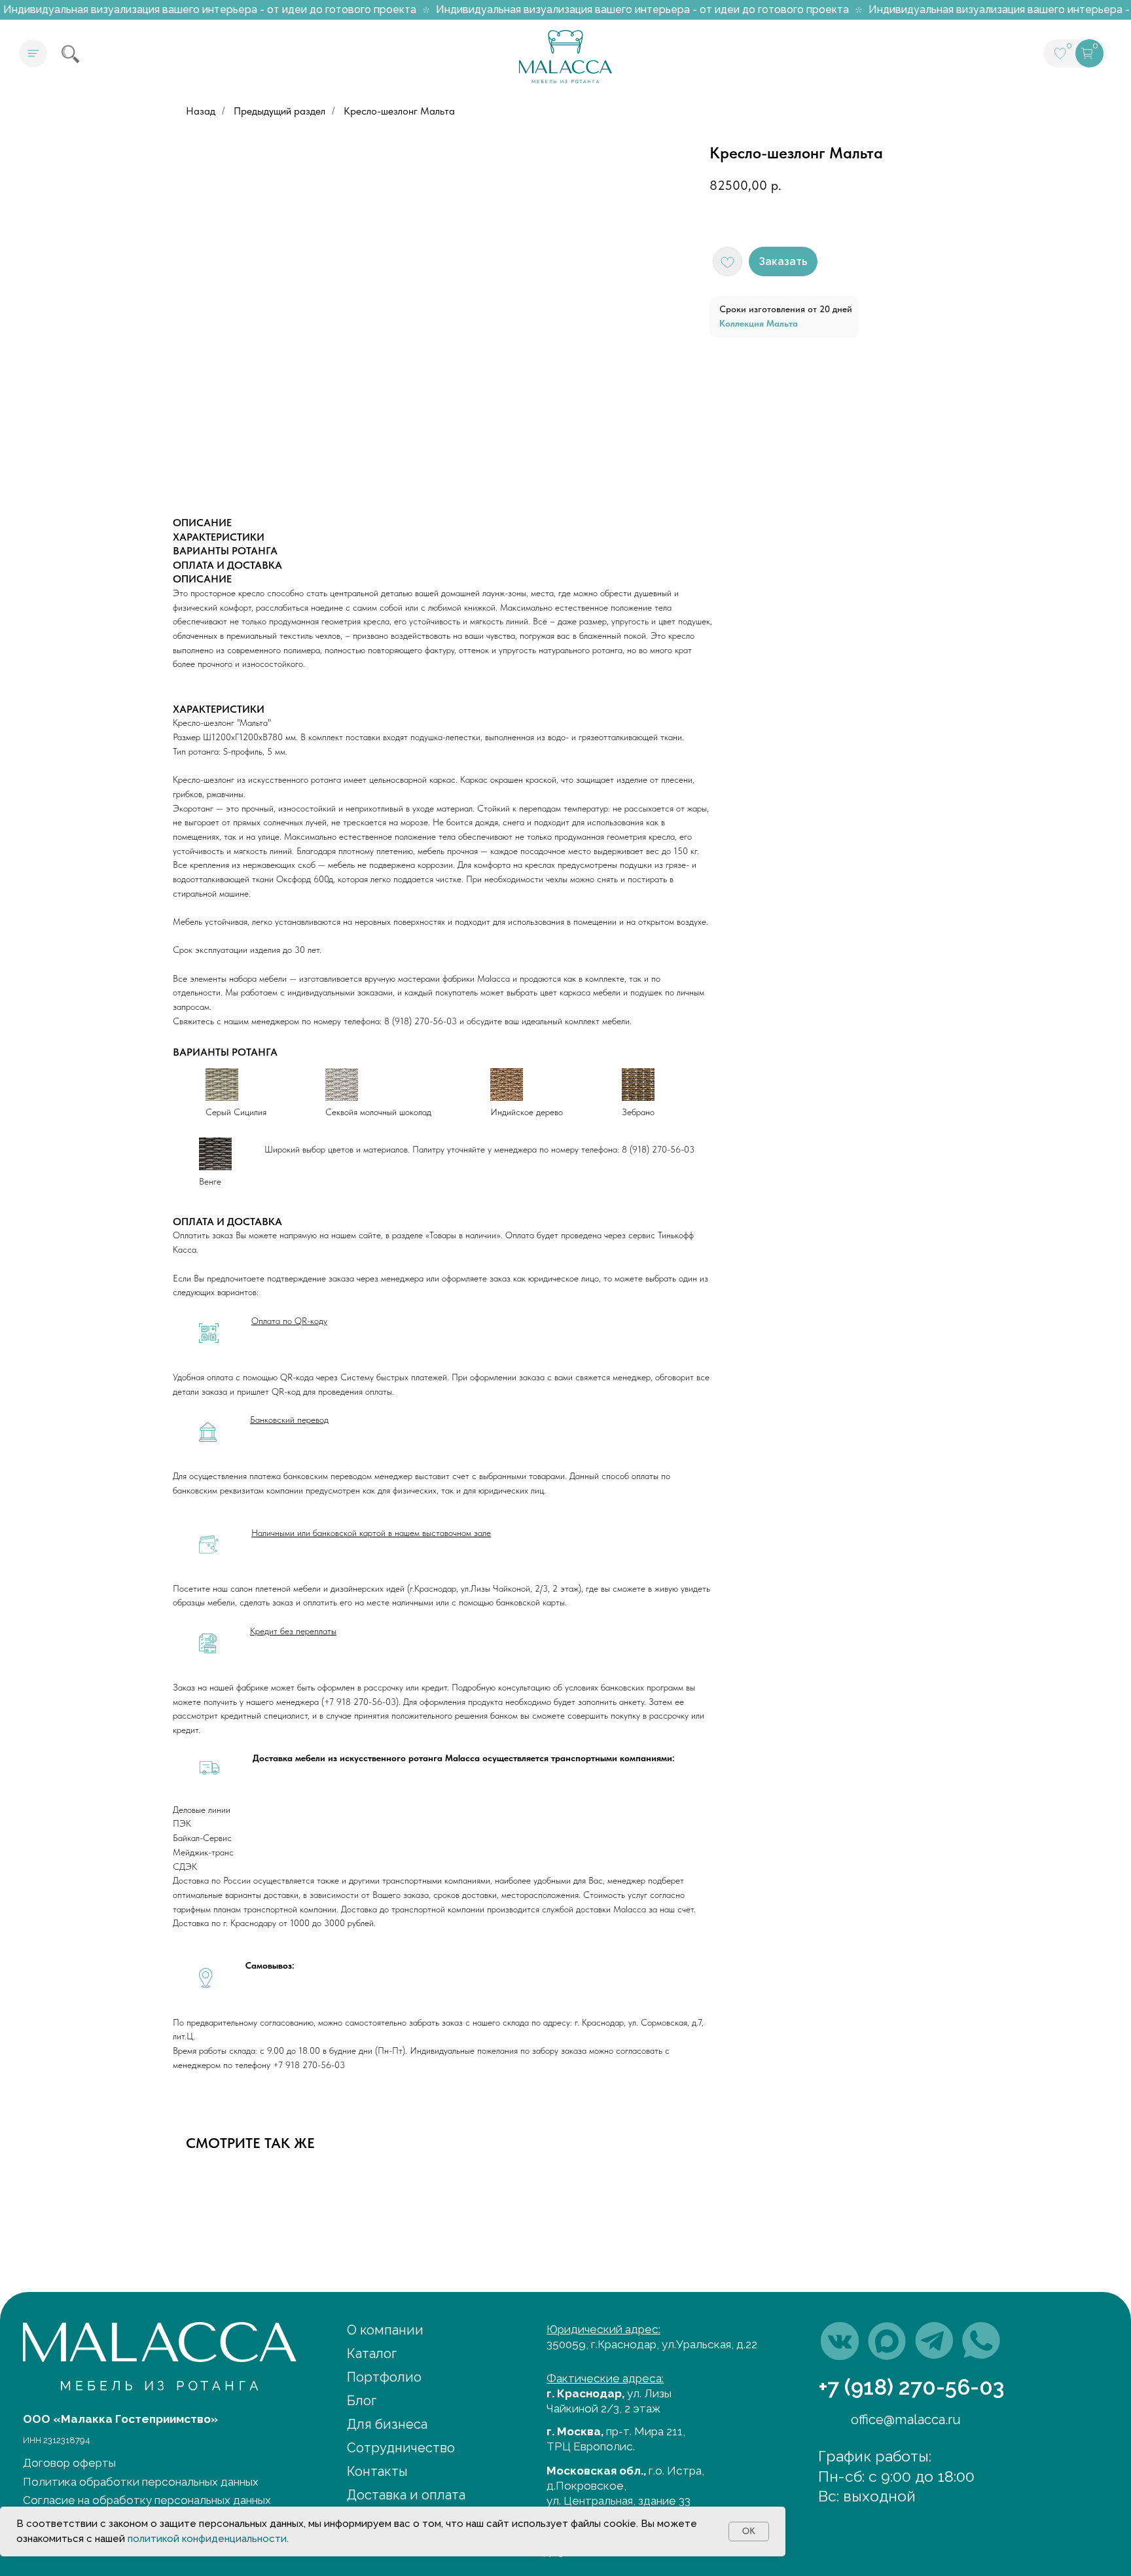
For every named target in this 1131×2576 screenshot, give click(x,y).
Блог (362, 2401)
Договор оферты (69, 2463)
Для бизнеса (387, 2424)
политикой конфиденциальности (207, 2539)
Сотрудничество (401, 2448)
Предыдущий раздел (279, 111)
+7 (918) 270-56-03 (911, 2387)
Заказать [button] (783, 261)
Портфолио (384, 2377)
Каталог (372, 2353)
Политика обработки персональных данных (141, 2482)
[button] (33, 53)
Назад (201, 111)
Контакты (377, 2471)
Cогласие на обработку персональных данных (147, 2500)
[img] (840, 2341)
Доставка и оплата (406, 2495)
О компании (385, 2330)
